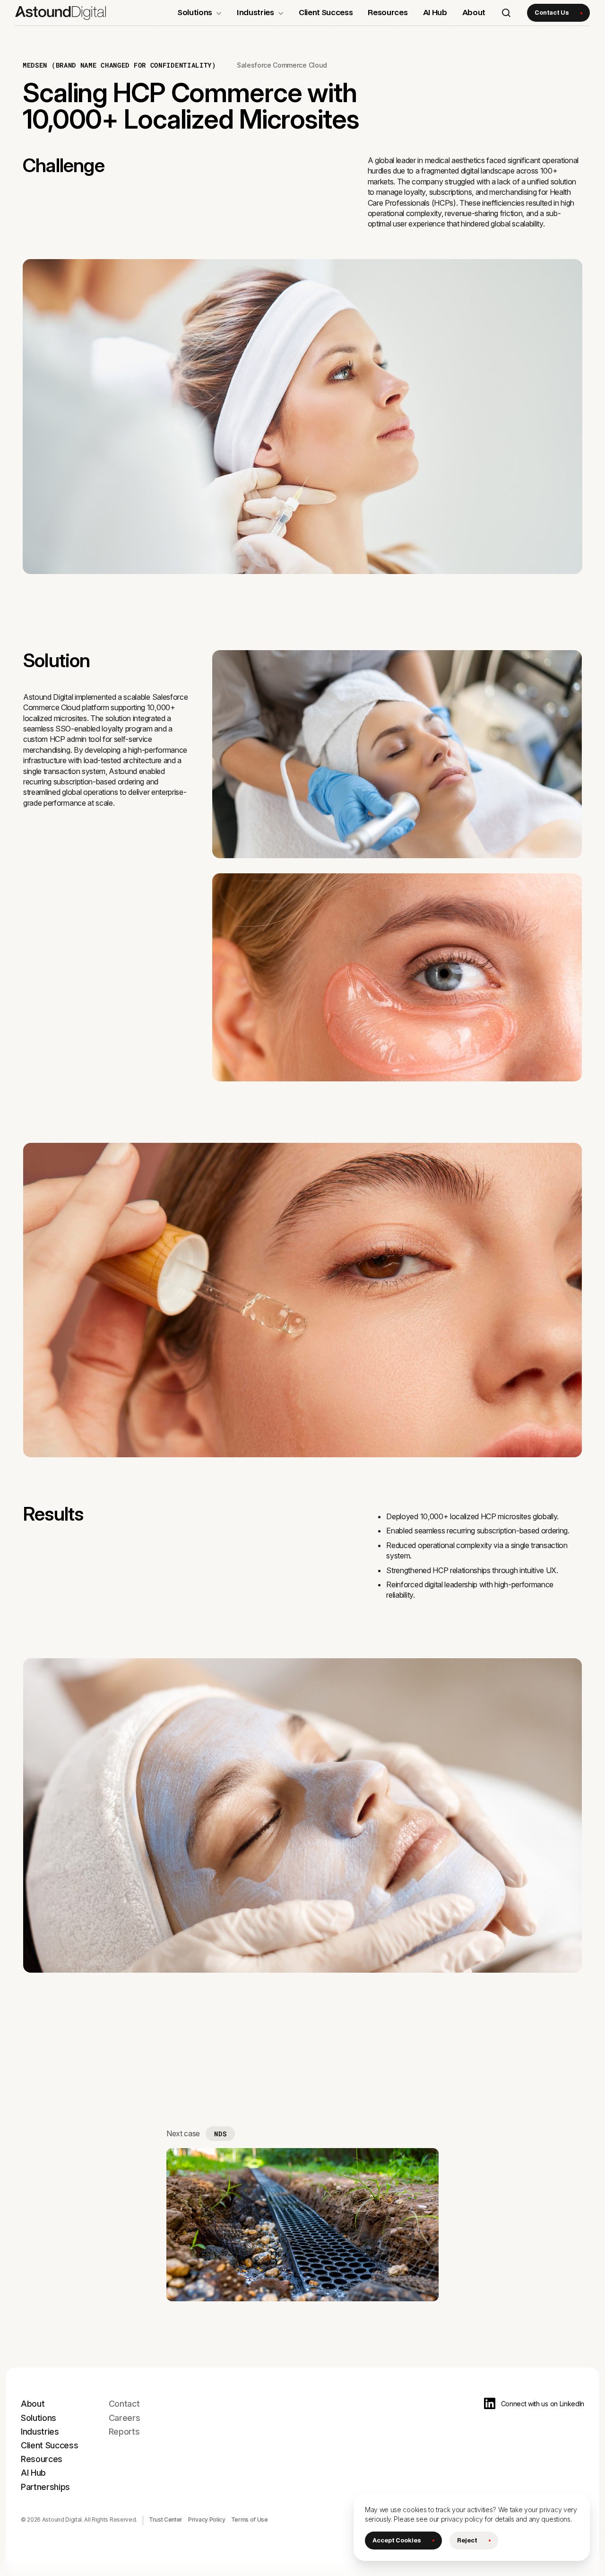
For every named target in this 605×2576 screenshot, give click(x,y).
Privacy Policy (207, 2519)
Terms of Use (250, 2519)
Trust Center (166, 2519)
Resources (42, 2459)
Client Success (50, 2445)
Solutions (39, 2418)
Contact (124, 2404)
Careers (125, 2418)
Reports (124, 2432)
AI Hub (33, 2473)
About (33, 2404)
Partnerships (45, 2487)
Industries (40, 2432)
